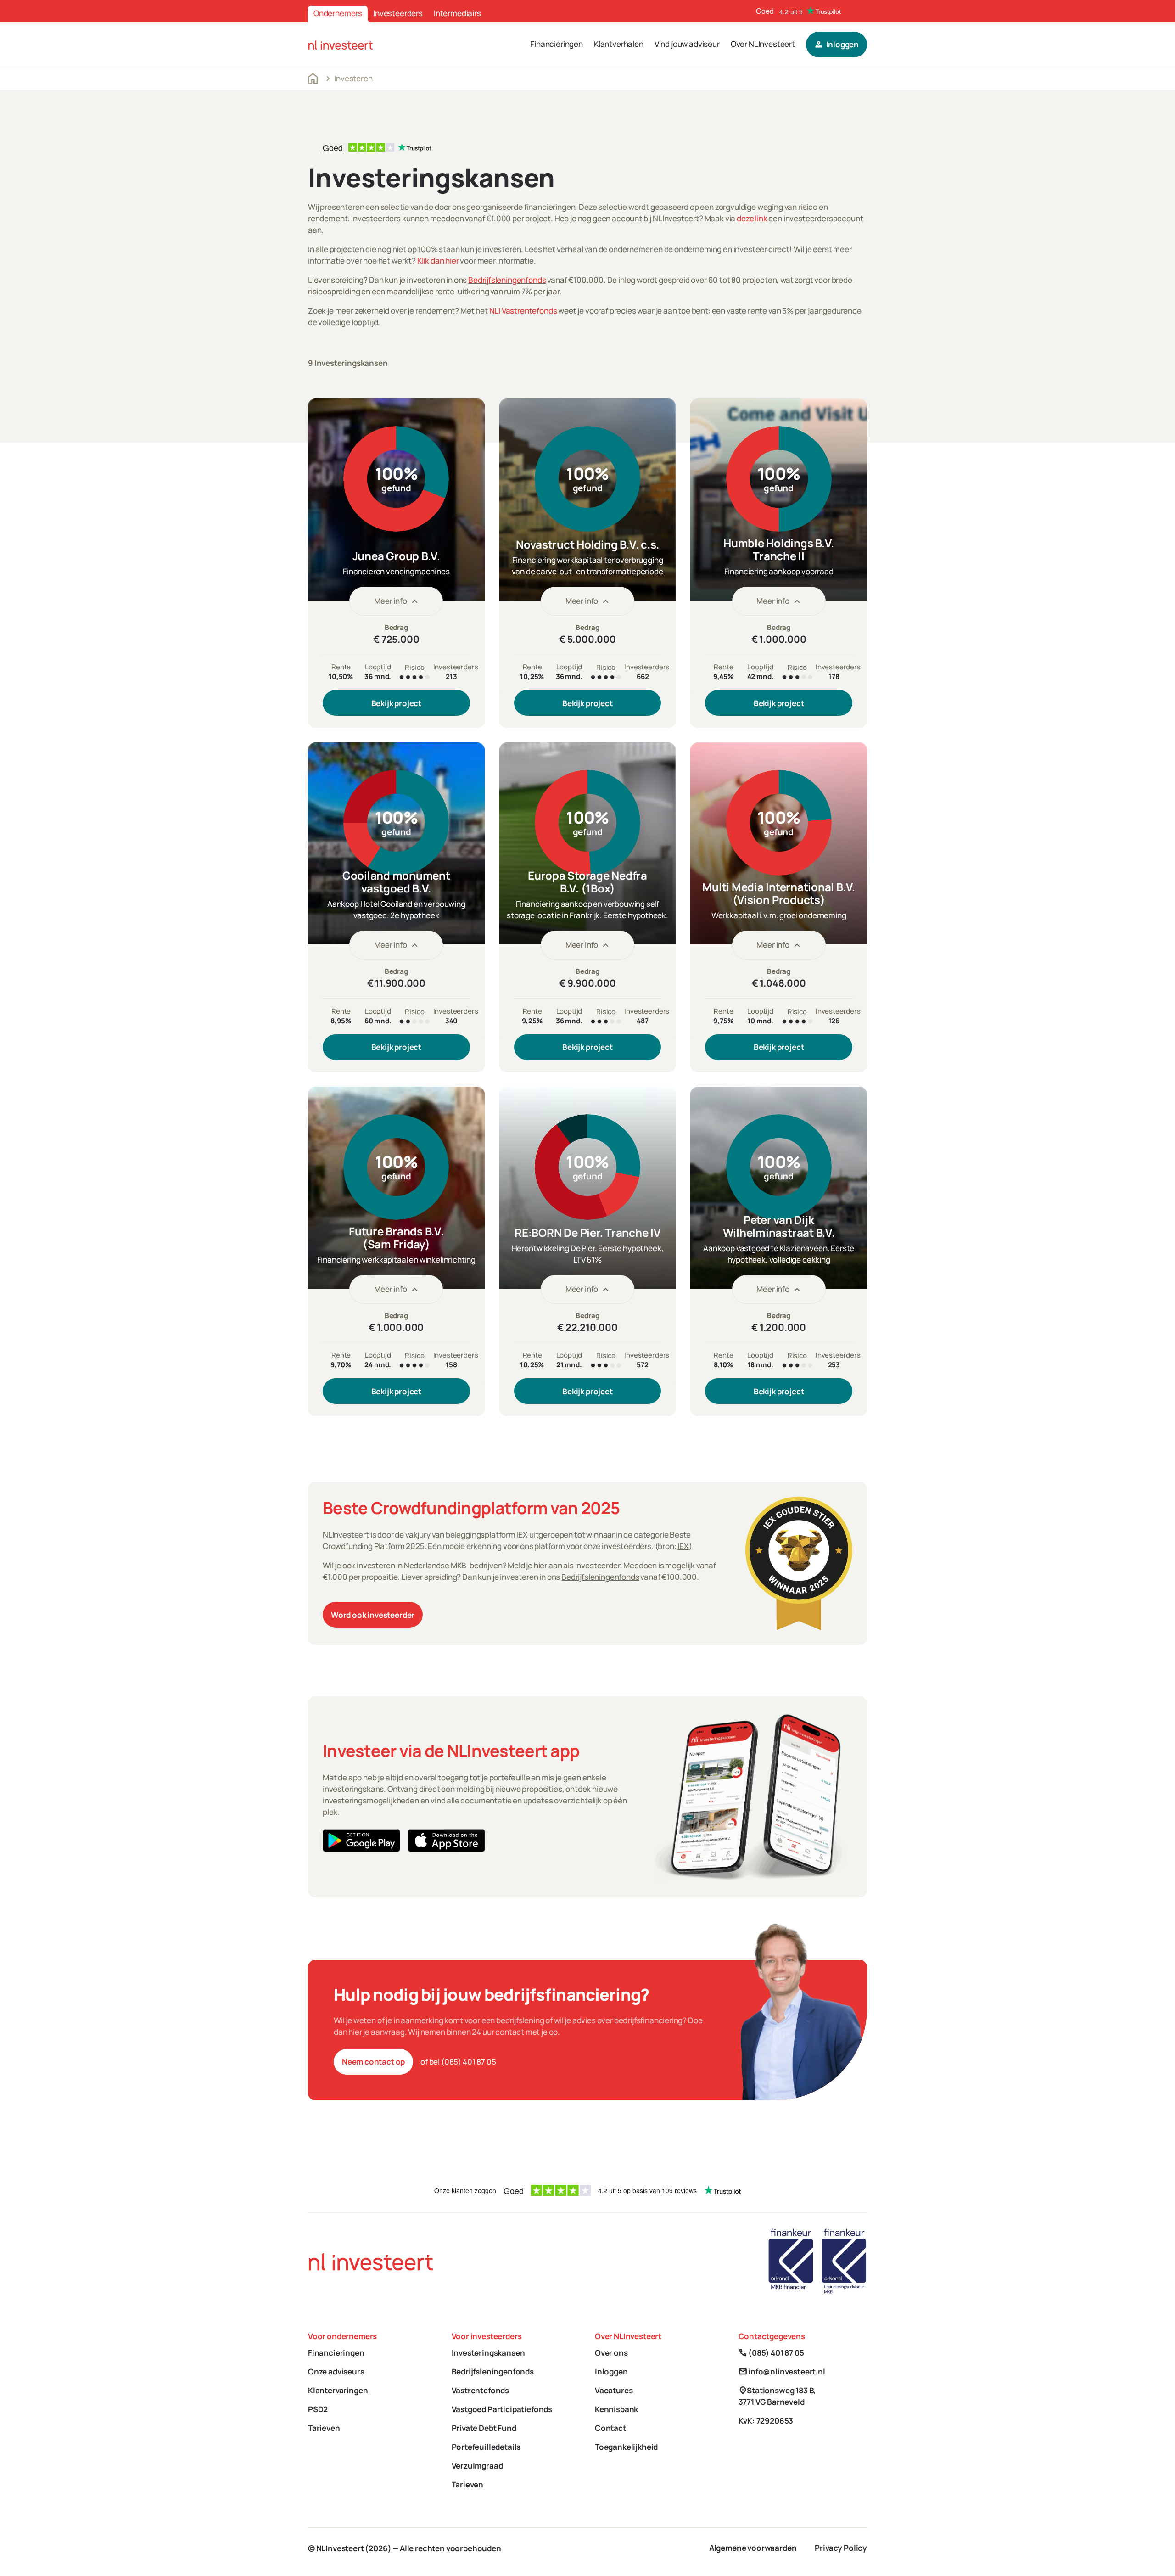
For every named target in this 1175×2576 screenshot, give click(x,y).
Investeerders (398, 13)
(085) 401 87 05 (771, 2353)
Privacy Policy (841, 2548)
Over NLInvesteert (763, 44)
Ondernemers (338, 13)
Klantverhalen (619, 44)
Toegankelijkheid (626, 2447)
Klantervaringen (338, 2390)
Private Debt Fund (484, 2428)
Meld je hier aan (535, 1566)
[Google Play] (361, 1841)
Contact (610, 2428)
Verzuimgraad (477, 2466)
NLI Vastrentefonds (523, 311)
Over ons (611, 2353)
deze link (752, 218)
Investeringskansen (488, 2353)
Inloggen (611, 2371)
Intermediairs (457, 13)
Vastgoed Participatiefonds (502, 2409)
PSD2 (318, 2409)
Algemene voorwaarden (753, 2548)
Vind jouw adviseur (687, 44)
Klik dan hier (438, 261)
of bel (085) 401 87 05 (458, 2062)
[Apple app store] (446, 1841)
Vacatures (614, 2390)
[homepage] (341, 44)
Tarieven (324, 2428)
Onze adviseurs (336, 2371)
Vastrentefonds (481, 2390)
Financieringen (557, 44)
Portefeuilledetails (486, 2447)
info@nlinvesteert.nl (782, 2371)
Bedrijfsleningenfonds (507, 280)
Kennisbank (616, 2409)
